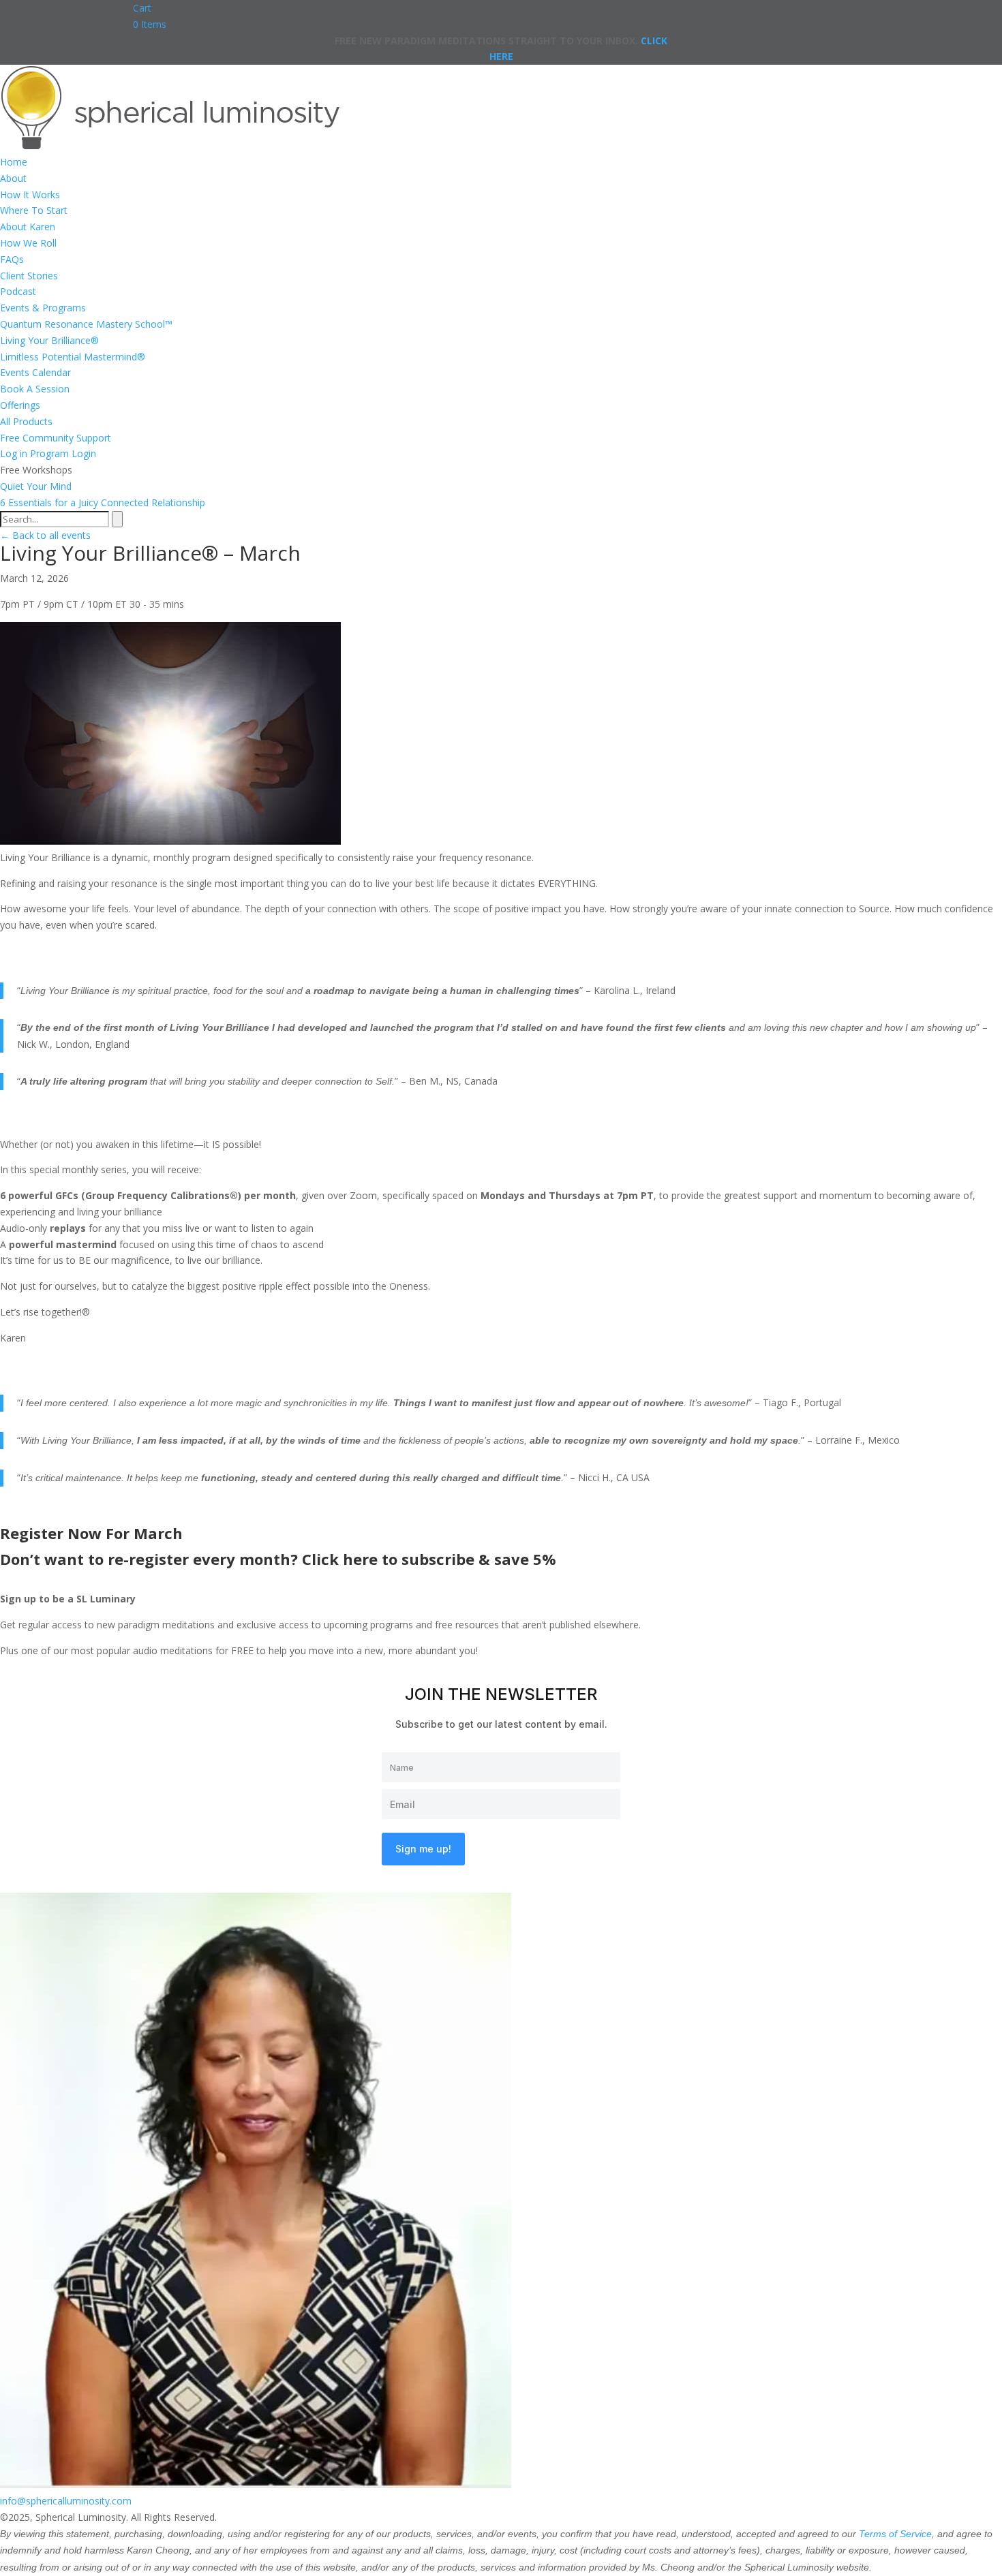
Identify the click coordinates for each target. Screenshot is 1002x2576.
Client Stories (29, 276)
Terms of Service (895, 2534)
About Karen (28, 227)
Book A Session (35, 389)
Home (14, 162)
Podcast (18, 291)
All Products (26, 421)
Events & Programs (43, 308)
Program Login (63, 453)
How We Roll (28, 243)
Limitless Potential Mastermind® (73, 357)
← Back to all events (45, 535)
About (13, 178)
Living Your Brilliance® (49, 340)
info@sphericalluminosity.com (66, 2501)
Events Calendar (35, 372)
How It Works (30, 195)
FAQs (12, 259)
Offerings (20, 405)
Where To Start (34, 210)
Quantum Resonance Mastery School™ (86, 324)
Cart (142, 8)
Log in (14, 453)
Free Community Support (56, 438)
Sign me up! (423, 1849)
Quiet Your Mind (36, 486)
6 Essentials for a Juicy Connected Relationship (103, 502)
